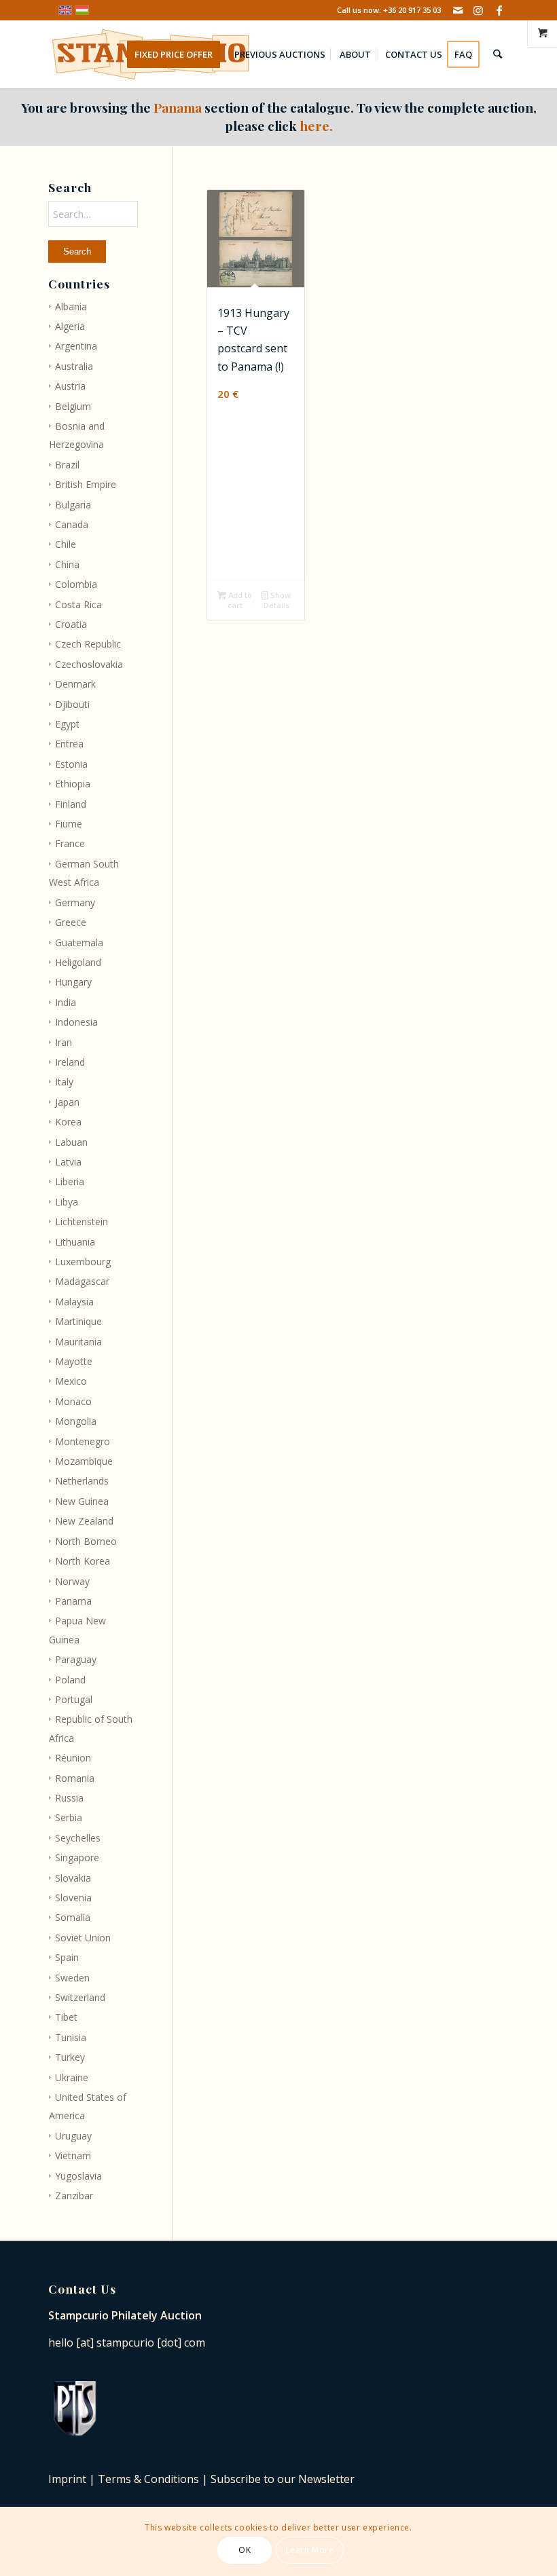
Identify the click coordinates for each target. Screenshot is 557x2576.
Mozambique (84, 1461)
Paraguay (76, 1659)
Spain (67, 1957)
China (67, 564)
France (70, 843)
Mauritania (78, 1342)
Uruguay (73, 2136)
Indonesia (76, 1022)
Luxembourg (83, 1262)
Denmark (75, 684)
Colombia (76, 584)
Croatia (71, 624)
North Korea (83, 1561)
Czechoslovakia (89, 664)
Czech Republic (88, 644)
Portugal (74, 1699)
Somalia (73, 1917)
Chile (66, 544)
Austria (70, 386)
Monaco (73, 1401)
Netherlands (82, 1481)
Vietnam (73, 2155)
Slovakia (73, 1878)
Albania (71, 306)
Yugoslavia (78, 2176)
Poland (70, 1680)
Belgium (73, 406)
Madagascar (82, 1281)
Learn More (310, 2550)
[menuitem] (178, 54)
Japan (67, 1102)
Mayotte (74, 1361)
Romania (75, 1778)
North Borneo (86, 1541)
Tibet (66, 2017)
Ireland (70, 1062)
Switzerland (80, 1997)
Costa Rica (78, 604)
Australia (74, 366)
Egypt (67, 724)
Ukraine (72, 2077)
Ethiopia (73, 784)
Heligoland (78, 962)
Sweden (72, 1978)
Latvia (68, 1162)
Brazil (67, 465)
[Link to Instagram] (479, 10)
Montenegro (83, 1441)
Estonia (71, 764)
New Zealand (84, 1521)
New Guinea (82, 1501)
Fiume (69, 824)
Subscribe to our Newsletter (283, 2479)
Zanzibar (74, 2196)
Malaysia (74, 1302)
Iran (64, 1042)
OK (245, 2550)
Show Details (277, 600)
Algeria (70, 326)
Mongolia (76, 1421)
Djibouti (72, 704)
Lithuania (75, 1242)
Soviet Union (83, 1938)
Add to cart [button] (239, 600)
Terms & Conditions (148, 2479)
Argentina (76, 346)
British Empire (86, 484)
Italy (64, 1082)
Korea (68, 1122)
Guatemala (79, 942)
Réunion (73, 1758)
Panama (73, 1601)
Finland (71, 804)
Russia (69, 1798)
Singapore (77, 1858)
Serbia (69, 1817)
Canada (72, 524)
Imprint (67, 2479)
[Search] (498, 54)
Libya (67, 1202)
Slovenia (73, 1898)
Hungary (73, 982)
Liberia (70, 1181)
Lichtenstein (82, 1221)
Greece (71, 922)
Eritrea (69, 744)
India (66, 1002)
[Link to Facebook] (499, 10)
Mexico (71, 1381)
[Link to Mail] (458, 10)
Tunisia (71, 2037)
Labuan (71, 1142)
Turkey (70, 2057)
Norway (72, 1581)
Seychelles (78, 1838)
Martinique (78, 1321)
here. (316, 126)
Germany (75, 902)
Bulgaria (73, 505)
